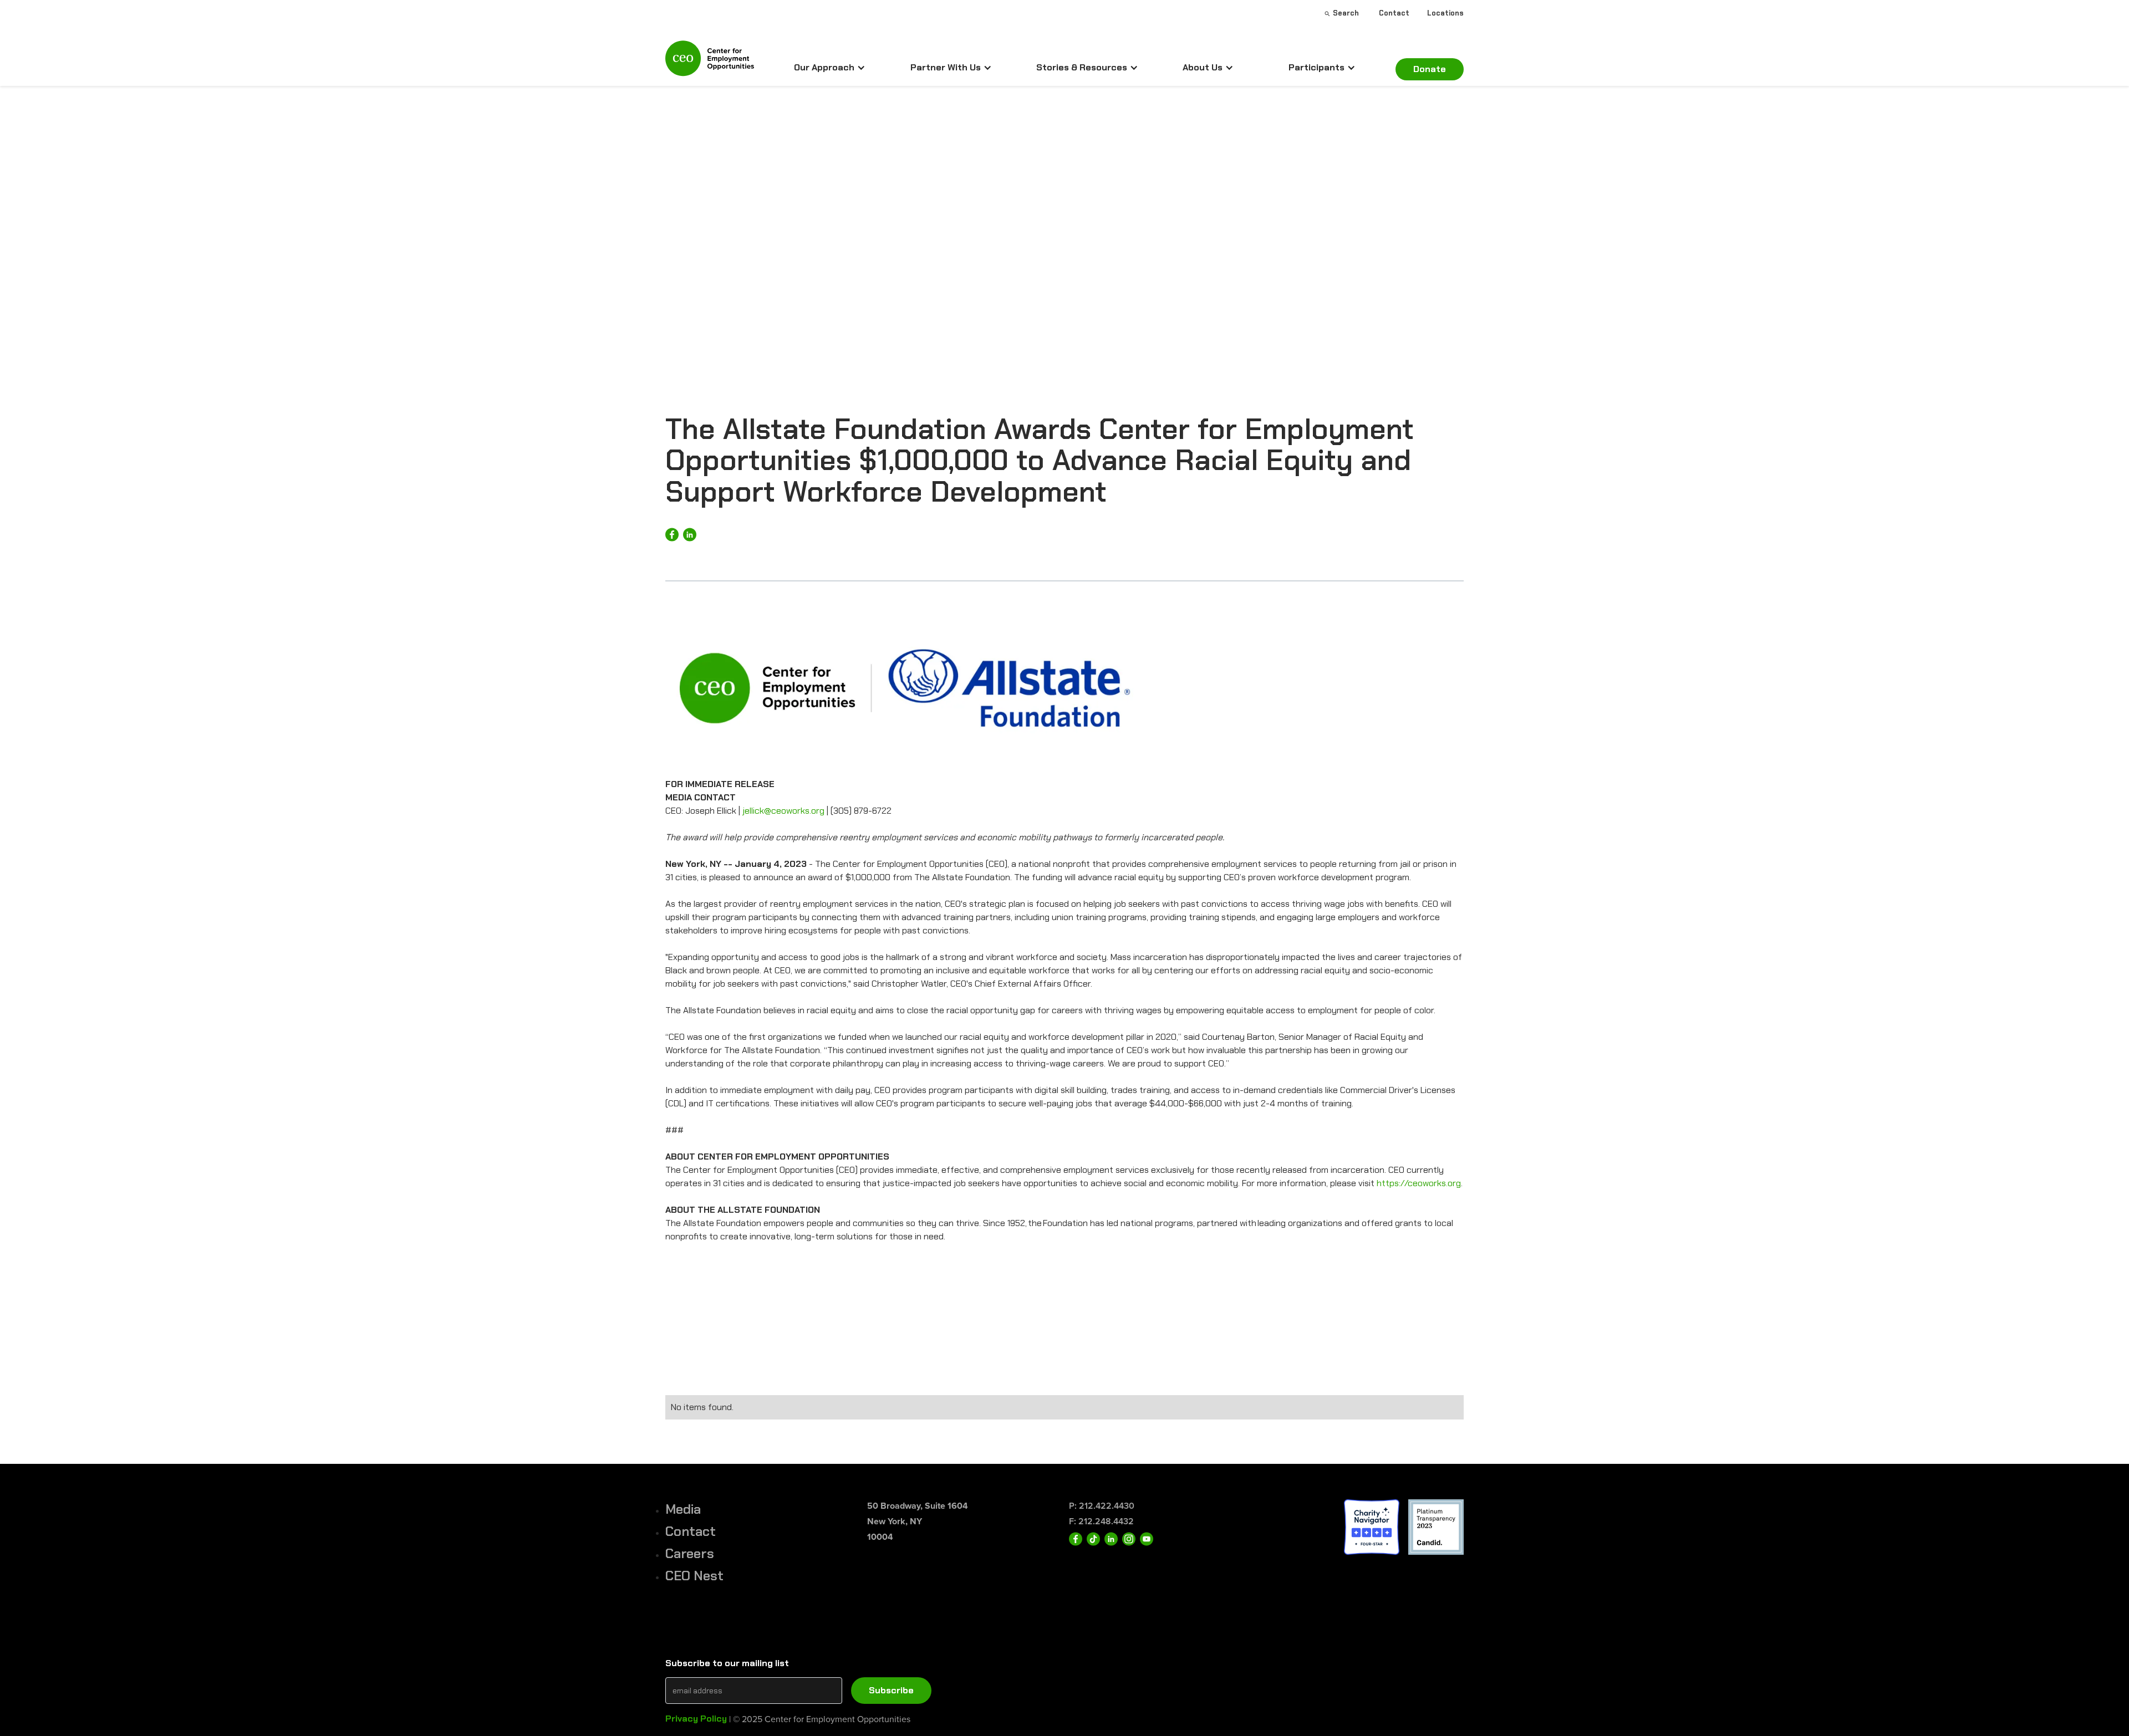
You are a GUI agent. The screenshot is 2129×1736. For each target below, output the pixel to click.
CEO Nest (694, 1576)
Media (683, 1509)
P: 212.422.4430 (1102, 1506)
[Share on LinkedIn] (690, 535)
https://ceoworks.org (1419, 1183)
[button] (830, 68)
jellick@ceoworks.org (783, 811)
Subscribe (891, 1690)
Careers (690, 1553)
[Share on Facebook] (672, 535)
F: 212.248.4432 (1101, 1521)
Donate (1430, 69)
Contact (691, 1531)
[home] (710, 63)
